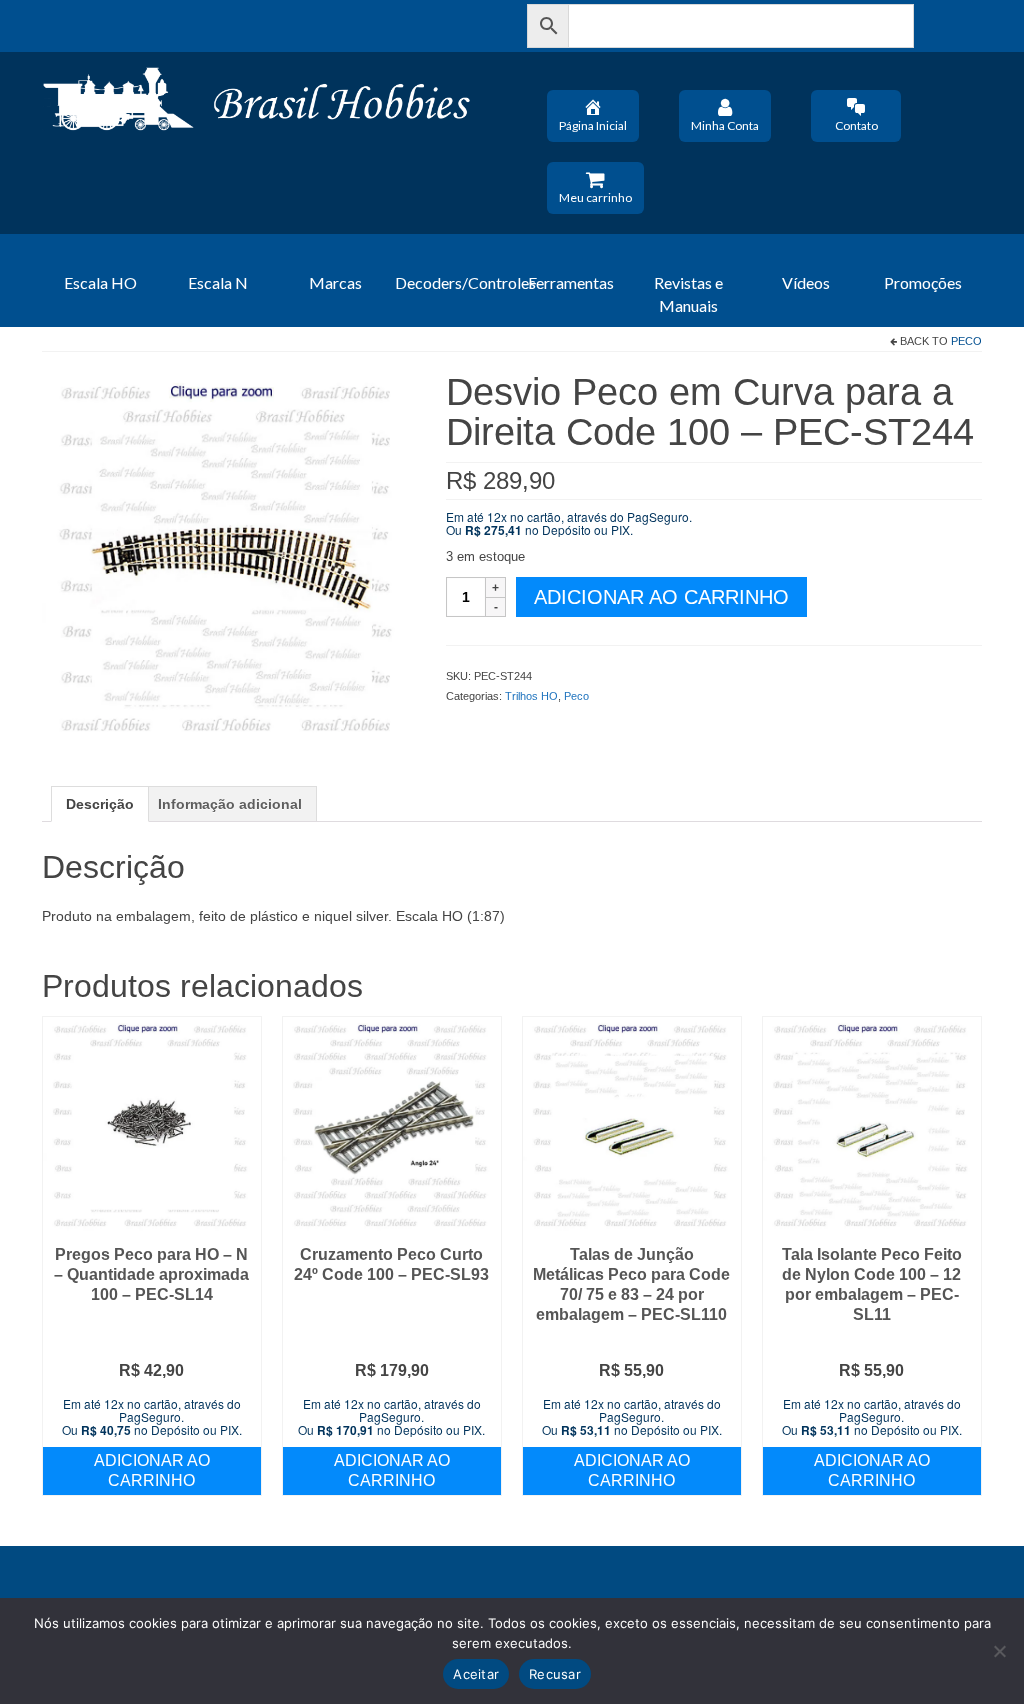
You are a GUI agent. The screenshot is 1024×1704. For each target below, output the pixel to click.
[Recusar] (999, 1651)
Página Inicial (593, 125)
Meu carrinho (595, 197)
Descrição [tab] (100, 804)
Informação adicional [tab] (230, 804)
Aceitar (476, 1674)
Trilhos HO (531, 696)
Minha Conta (725, 125)
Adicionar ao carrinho (661, 597)
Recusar (555, 1674)
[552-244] (229, 558)
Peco (966, 341)
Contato (856, 125)
